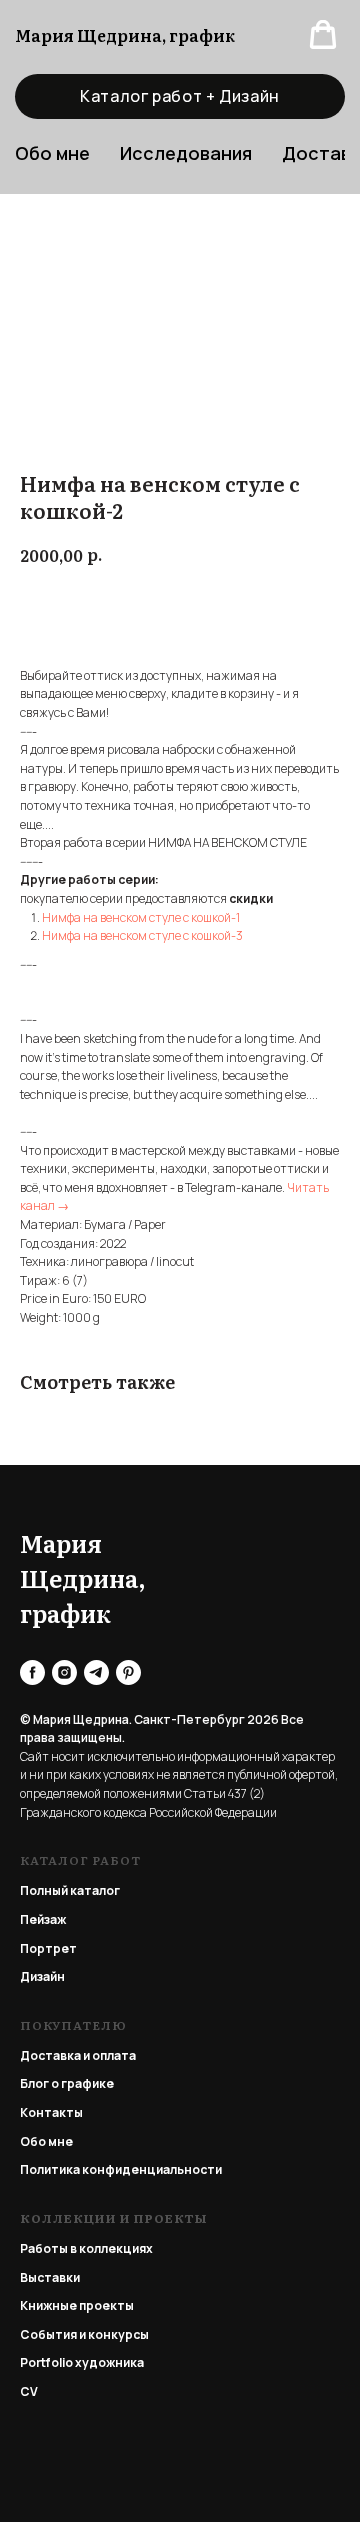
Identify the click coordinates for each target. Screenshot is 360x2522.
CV (29, 2391)
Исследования (186, 153)
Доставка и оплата (78, 2055)
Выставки (50, 2277)
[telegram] (96, 1672)
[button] (323, 35)
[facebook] (32, 1672)
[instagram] (64, 1672)
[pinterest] (128, 1672)
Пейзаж (43, 1919)
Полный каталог (70, 1890)
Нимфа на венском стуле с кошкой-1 (141, 917)
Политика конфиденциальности (121, 2169)
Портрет (48, 1948)
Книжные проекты (77, 2305)
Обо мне (46, 2141)
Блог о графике (67, 2083)
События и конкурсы (84, 2334)
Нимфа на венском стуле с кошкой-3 (142, 935)
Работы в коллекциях (86, 2248)
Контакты (51, 2112)
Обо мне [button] (52, 153)
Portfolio (46, 2362)
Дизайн (42, 1976)
